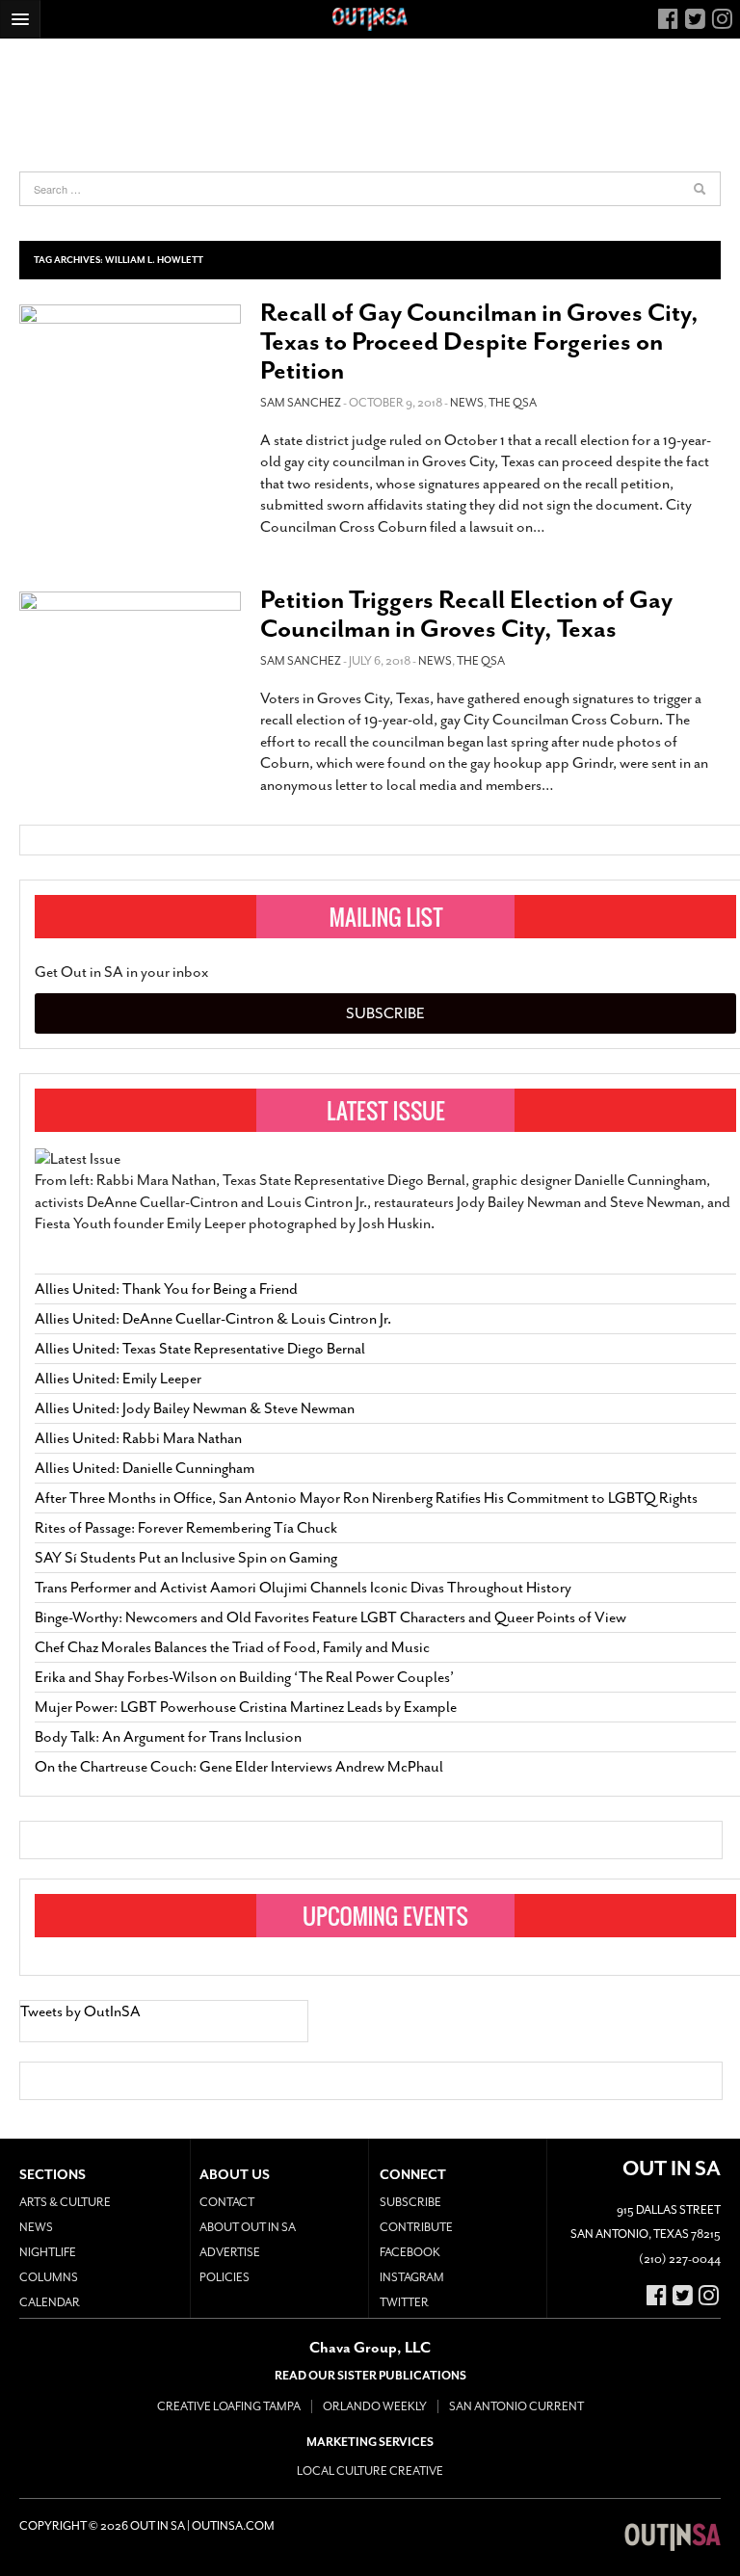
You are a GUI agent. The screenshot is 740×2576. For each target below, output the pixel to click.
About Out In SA (248, 2227)
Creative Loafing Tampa (229, 2406)
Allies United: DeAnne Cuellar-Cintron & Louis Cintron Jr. (214, 1319)
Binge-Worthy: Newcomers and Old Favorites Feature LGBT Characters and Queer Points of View (330, 1617)
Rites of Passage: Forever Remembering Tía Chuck (186, 1528)
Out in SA (673, 2537)
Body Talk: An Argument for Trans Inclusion (168, 1737)
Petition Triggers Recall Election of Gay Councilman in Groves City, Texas (466, 614)
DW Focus (370, 19)
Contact (227, 2202)
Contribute (416, 2227)
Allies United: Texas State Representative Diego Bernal (200, 1349)
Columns (49, 2277)
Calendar (50, 2302)
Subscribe (385, 1013)
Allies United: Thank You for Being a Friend (166, 1289)
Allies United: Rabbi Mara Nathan (138, 1438)
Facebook (410, 2252)
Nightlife (48, 2252)
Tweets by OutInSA (80, 2011)
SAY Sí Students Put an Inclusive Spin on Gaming (186, 1558)
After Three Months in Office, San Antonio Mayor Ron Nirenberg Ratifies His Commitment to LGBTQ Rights (366, 1498)
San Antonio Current (516, 2406)
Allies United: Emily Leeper (118, 1379)
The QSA (513, 403)
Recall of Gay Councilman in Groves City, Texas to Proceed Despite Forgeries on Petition (479, 342)
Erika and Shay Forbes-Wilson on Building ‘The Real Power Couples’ (244, 1677)
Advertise (230, 2252)
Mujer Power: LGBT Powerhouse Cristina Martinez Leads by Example (246, 1707)
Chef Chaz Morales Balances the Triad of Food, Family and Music (232, 1647)
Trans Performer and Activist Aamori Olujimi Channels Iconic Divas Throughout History (303, 1588)
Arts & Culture (65, 2202)
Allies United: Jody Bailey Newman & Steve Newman (195, 1408)
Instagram (412, 2277)
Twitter (404, 2302)
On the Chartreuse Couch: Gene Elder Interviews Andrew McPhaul (239, 1767)
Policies (225, 2277)
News (467, 403)
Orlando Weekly (375, 2406)
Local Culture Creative (370, 2471)
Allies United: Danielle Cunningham (145, 1468)
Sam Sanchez (301, 403)
